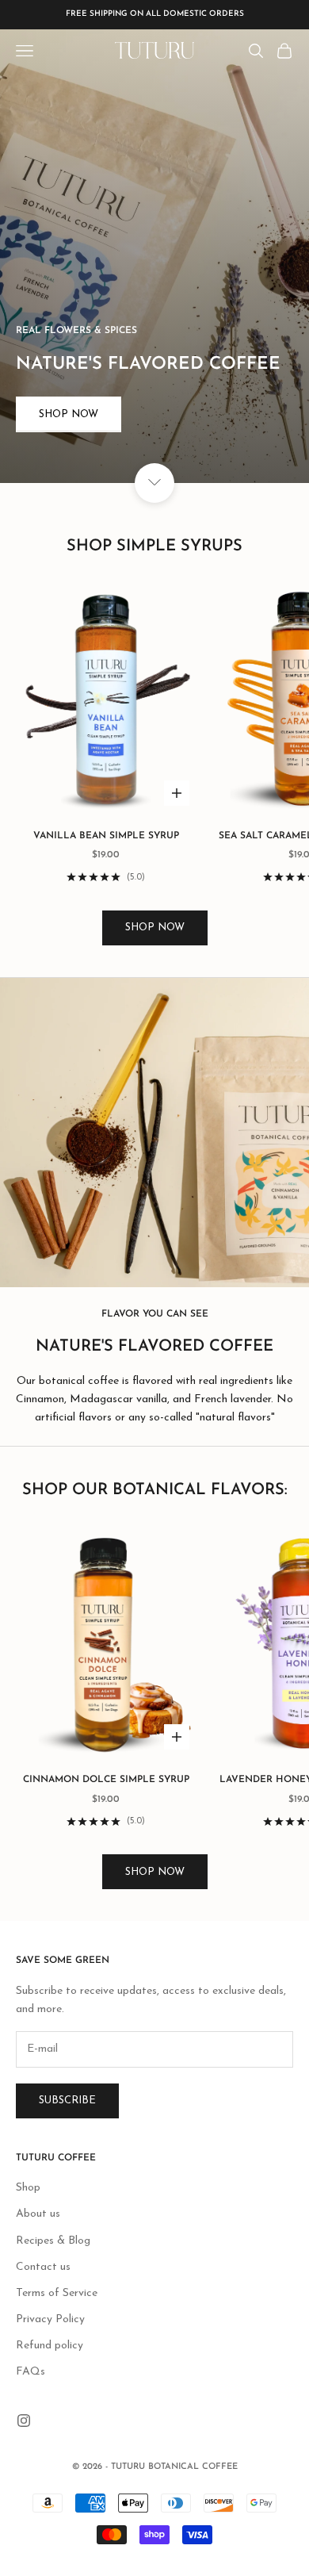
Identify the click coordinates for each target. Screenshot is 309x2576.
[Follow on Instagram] (24, 2421)
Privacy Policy (50, 2319)
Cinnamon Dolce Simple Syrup (106, 1780)
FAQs (31, 2372)
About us (38, 2214)
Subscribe (67, 2101)
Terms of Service (57, 2293)
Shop (28, 2188)
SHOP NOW (155, 928)
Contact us (43, 2267)
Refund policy (50, 2346)
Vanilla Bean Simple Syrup (106, 836)
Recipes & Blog (53, 2241)
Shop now (69, 414)
